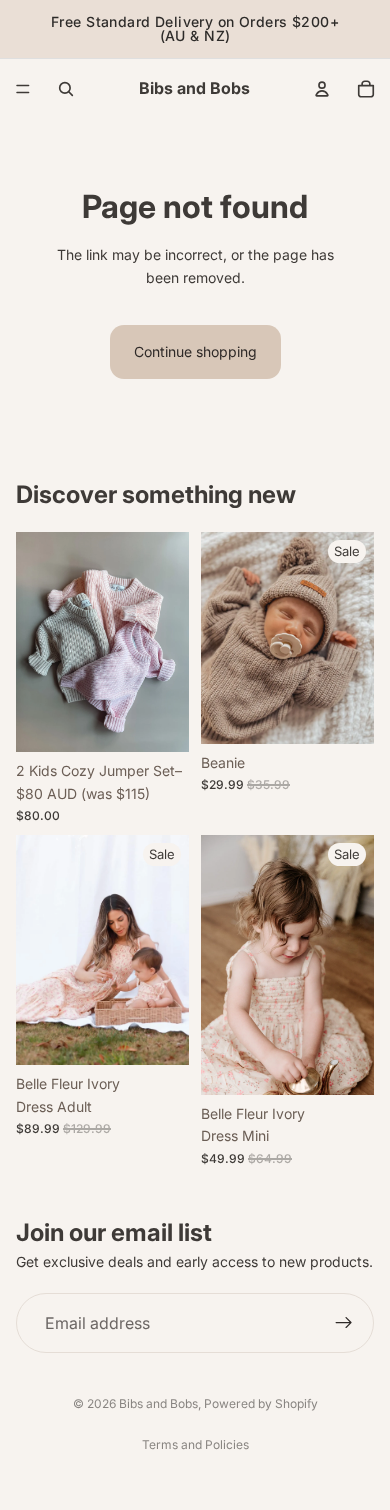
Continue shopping (195, 351)
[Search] (66, 89)
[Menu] (23, 89)
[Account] (322, 89)
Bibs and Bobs (158, 1403)
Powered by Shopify (261, 1403)
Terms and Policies (195, 1444)
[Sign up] (344, 1323)
